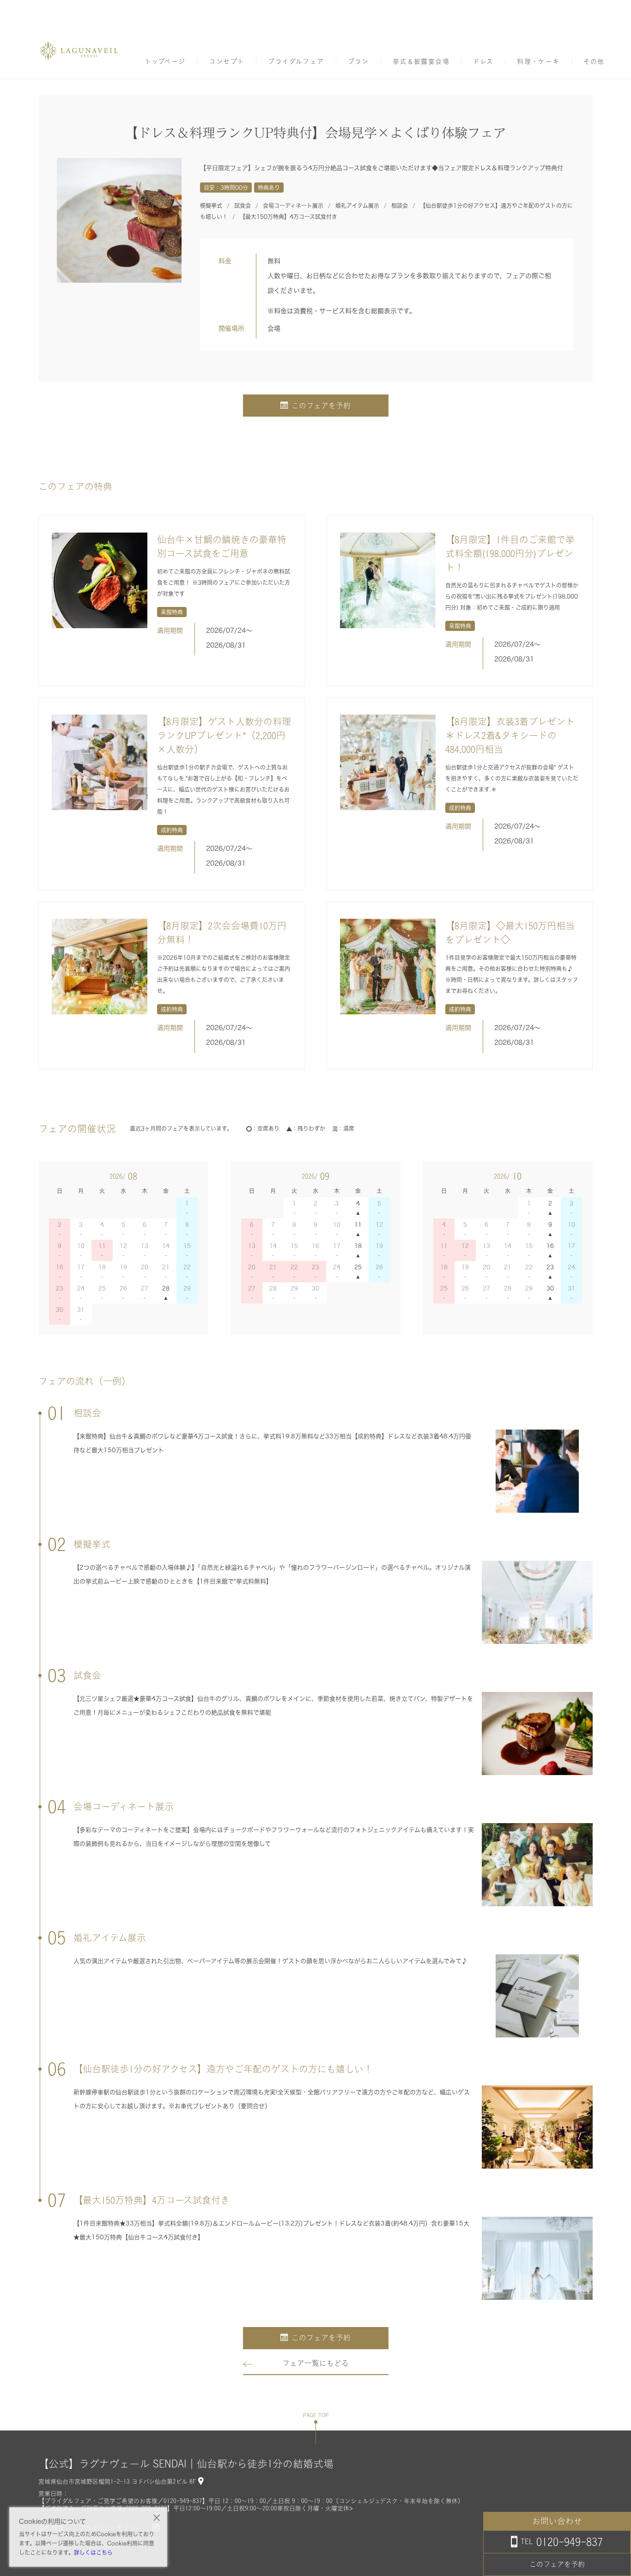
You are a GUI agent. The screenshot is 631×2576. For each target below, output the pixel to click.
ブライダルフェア (296, 61)
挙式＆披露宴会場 (421, 61)
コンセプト (227, 61)
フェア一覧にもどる (315, 2363)
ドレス (483, 61)
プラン (358, 61)
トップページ (165, 61)
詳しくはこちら (93, 2552)
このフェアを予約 (321, 406)
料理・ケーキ (538, 61)
